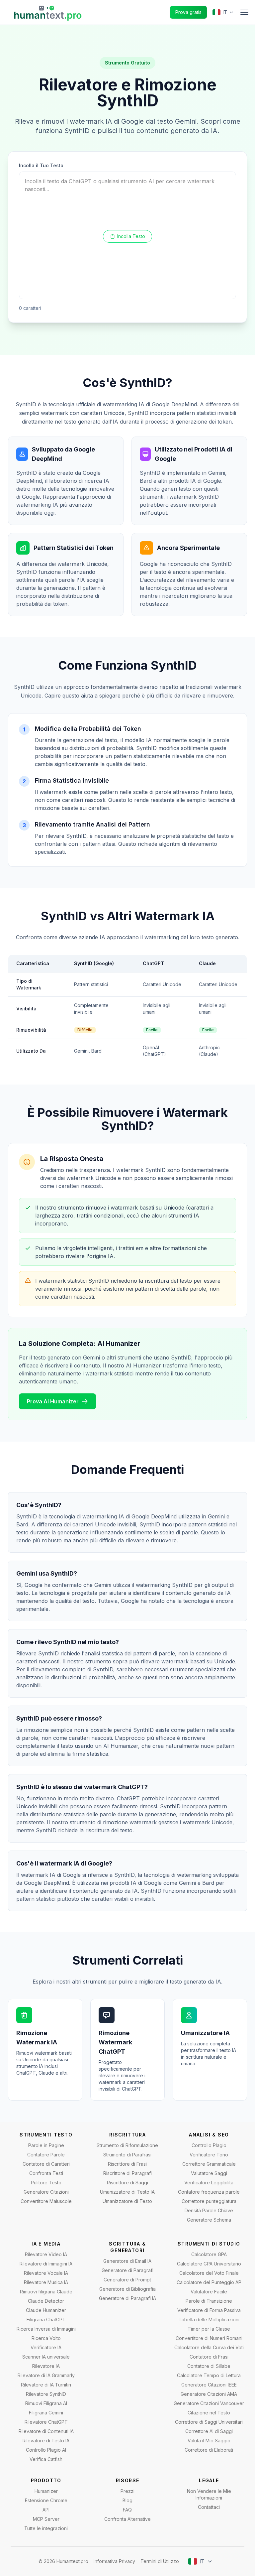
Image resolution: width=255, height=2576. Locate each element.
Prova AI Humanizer (53, 1401)
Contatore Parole (46, 2155)
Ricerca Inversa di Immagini (46, 2329)
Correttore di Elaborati (209, 2450)
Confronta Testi (46, 2173)
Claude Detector (46, 2301)
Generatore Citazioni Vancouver (209, 2403)
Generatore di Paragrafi (127, 2270)
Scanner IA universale (46, 2357)
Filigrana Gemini (46, 2413)
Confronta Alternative (127, 2519)
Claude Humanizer (46, 2310)
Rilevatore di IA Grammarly (46, 2375)
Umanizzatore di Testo (127, 2201)
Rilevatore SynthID (46, 2394)
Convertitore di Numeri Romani (209, 2338)
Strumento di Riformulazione (127, 2145)
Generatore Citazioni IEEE (209, 2385)
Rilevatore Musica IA (46, 2282)
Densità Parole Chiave (209, 2210)
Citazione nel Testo (209, 2413)
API (46, 2510)
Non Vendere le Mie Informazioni (209, 2494)
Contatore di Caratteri (46, 2164)
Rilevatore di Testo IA (46, 2441)
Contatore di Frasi (209, 2357)
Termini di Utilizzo (160, 2561)
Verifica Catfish (46, 2459)
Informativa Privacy (114, 2561)
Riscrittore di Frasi (127, 2164)
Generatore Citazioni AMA (209, 2394)
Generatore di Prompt (127, 2280)
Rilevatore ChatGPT (46, 2422)
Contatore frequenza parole (209, 2192)
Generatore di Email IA (127, 2261)
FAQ (127, 2510)
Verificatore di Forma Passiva (209, 2310)
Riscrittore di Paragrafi (127, 2173)
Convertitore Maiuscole (46, 2201)
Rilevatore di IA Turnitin (46, 2385)
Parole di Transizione (209, 2301)
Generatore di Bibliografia (127, 2289)
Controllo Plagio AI (46, 2450)
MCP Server (46, 2519)
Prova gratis (188, 12)
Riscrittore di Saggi (127, 2183)
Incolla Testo (131, 236)
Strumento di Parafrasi (127, 2155)
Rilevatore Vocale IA (46, 2273)
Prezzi (127, 2491)
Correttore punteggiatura (209, 2201)
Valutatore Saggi (209, 2173)
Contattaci (209, 2507)
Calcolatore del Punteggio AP (209, 2282)
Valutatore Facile (209, 2292)
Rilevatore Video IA (46, 2254)
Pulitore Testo (46, 2183)
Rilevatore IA (46, 2366)
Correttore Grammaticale (209, 2164)
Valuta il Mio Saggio (209, 2441)
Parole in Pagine (46, 2145)
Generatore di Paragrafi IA (127, 2298)
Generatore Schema (209, 2220)
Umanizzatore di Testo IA (127, 2192)
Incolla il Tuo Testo (41, 165)
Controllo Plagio (209, 2145)
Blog (127, 2500)
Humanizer (46, 2491)
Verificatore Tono (209, 2155)
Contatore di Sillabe (209, 2366)
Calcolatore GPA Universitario (209, 2264)
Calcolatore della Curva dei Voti (209, 2347)
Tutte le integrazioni (46, 2528)
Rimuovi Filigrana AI (46, 2403)
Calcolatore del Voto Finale (209, 2273)
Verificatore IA (46, 2347)
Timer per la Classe (209, 2329)
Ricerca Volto (46, 2338)
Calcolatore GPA (209, 2254)
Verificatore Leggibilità (209, 2183)
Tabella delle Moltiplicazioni (209, 2319)
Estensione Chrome (46, 2500)
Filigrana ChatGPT (46, 2319)
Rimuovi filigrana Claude (46, 2292)
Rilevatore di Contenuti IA (46, 2431)
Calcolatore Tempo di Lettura (209, 2375)
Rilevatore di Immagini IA (46, 2264)
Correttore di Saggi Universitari (209, 2422)
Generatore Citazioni (46, 2192)
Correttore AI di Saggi (209, 2431)
